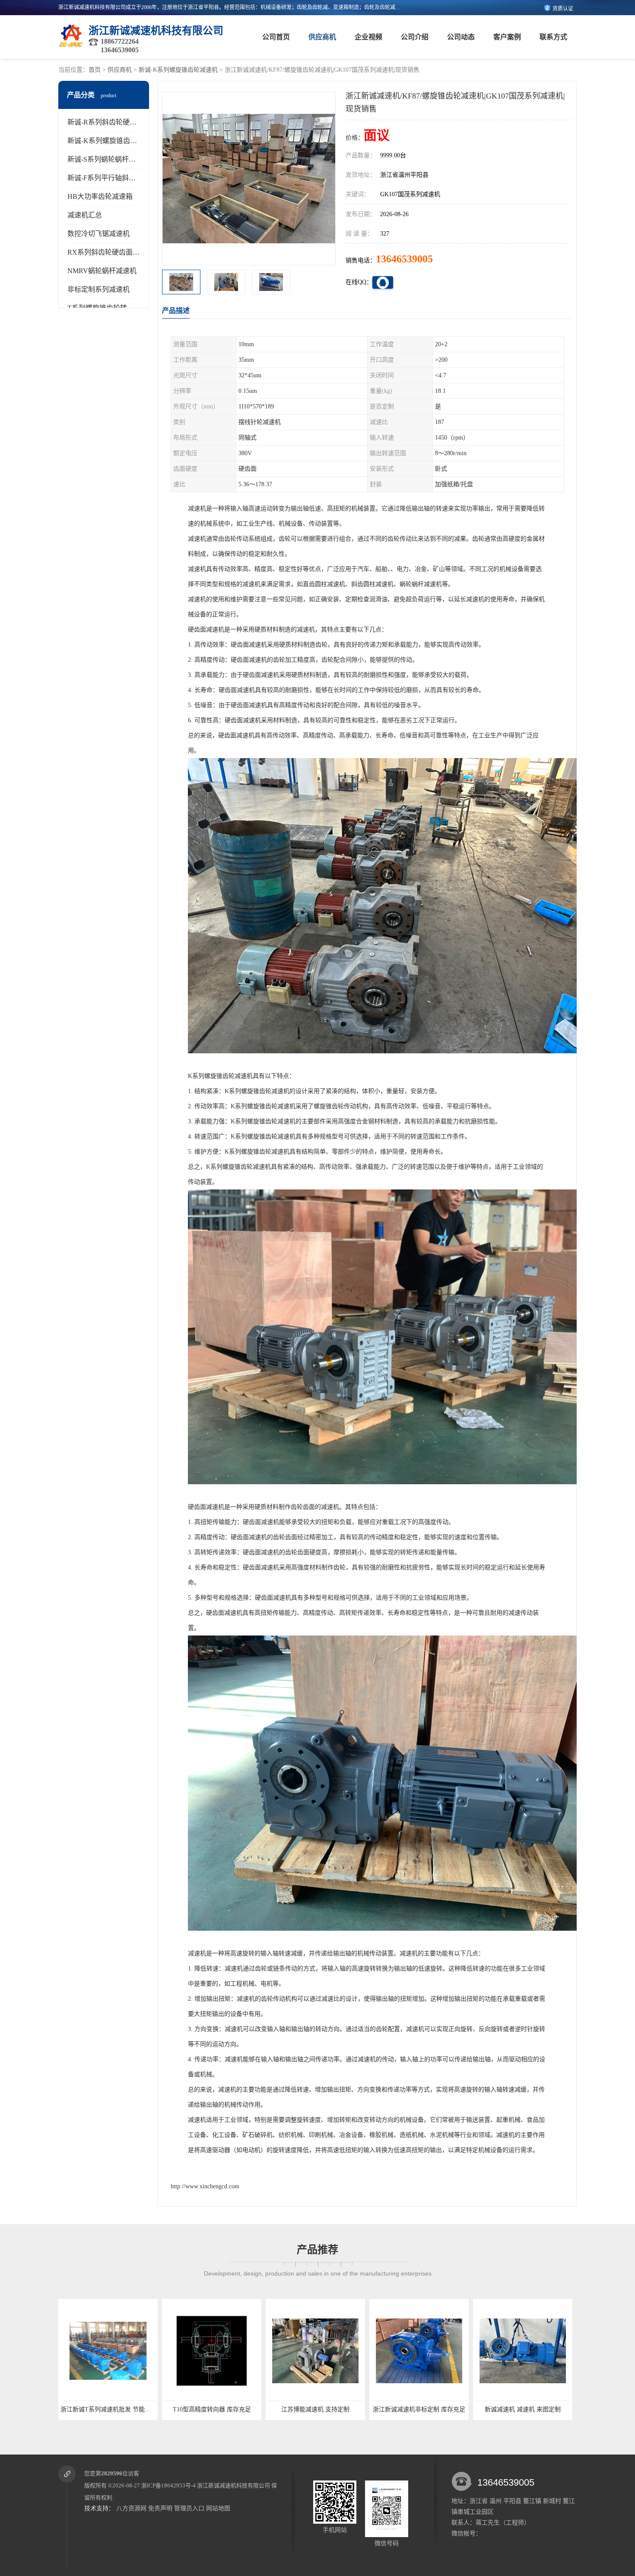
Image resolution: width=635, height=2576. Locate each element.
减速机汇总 (85, 215)
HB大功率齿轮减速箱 (100, 196)
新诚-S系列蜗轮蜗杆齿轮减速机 (115, 159)
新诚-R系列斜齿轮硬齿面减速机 (116, 122)
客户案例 (507, 37)
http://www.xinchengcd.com (205, 2186)
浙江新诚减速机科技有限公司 (233, 2485)
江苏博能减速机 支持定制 (134, 2409)
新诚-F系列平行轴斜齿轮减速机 (115, 178)
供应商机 (322, 37)
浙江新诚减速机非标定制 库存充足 (238, 2409)
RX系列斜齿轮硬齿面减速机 (110, 252)
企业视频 (368, 37)
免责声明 (160, 2508)
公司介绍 (415, 37)
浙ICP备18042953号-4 (168, 2485)
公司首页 (276, 37)
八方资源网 (131, 2508)
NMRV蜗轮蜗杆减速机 (102, 271)
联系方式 (553, 37)
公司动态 (461, 37)
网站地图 (218, 2508)
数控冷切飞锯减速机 (98, 234)
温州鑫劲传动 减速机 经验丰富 (445, 2409)
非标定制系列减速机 (98, 289)
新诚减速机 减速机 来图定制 (341, 2409)
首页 (95, 70)
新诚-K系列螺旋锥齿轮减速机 (178, 70)
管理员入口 (189, 2508)
